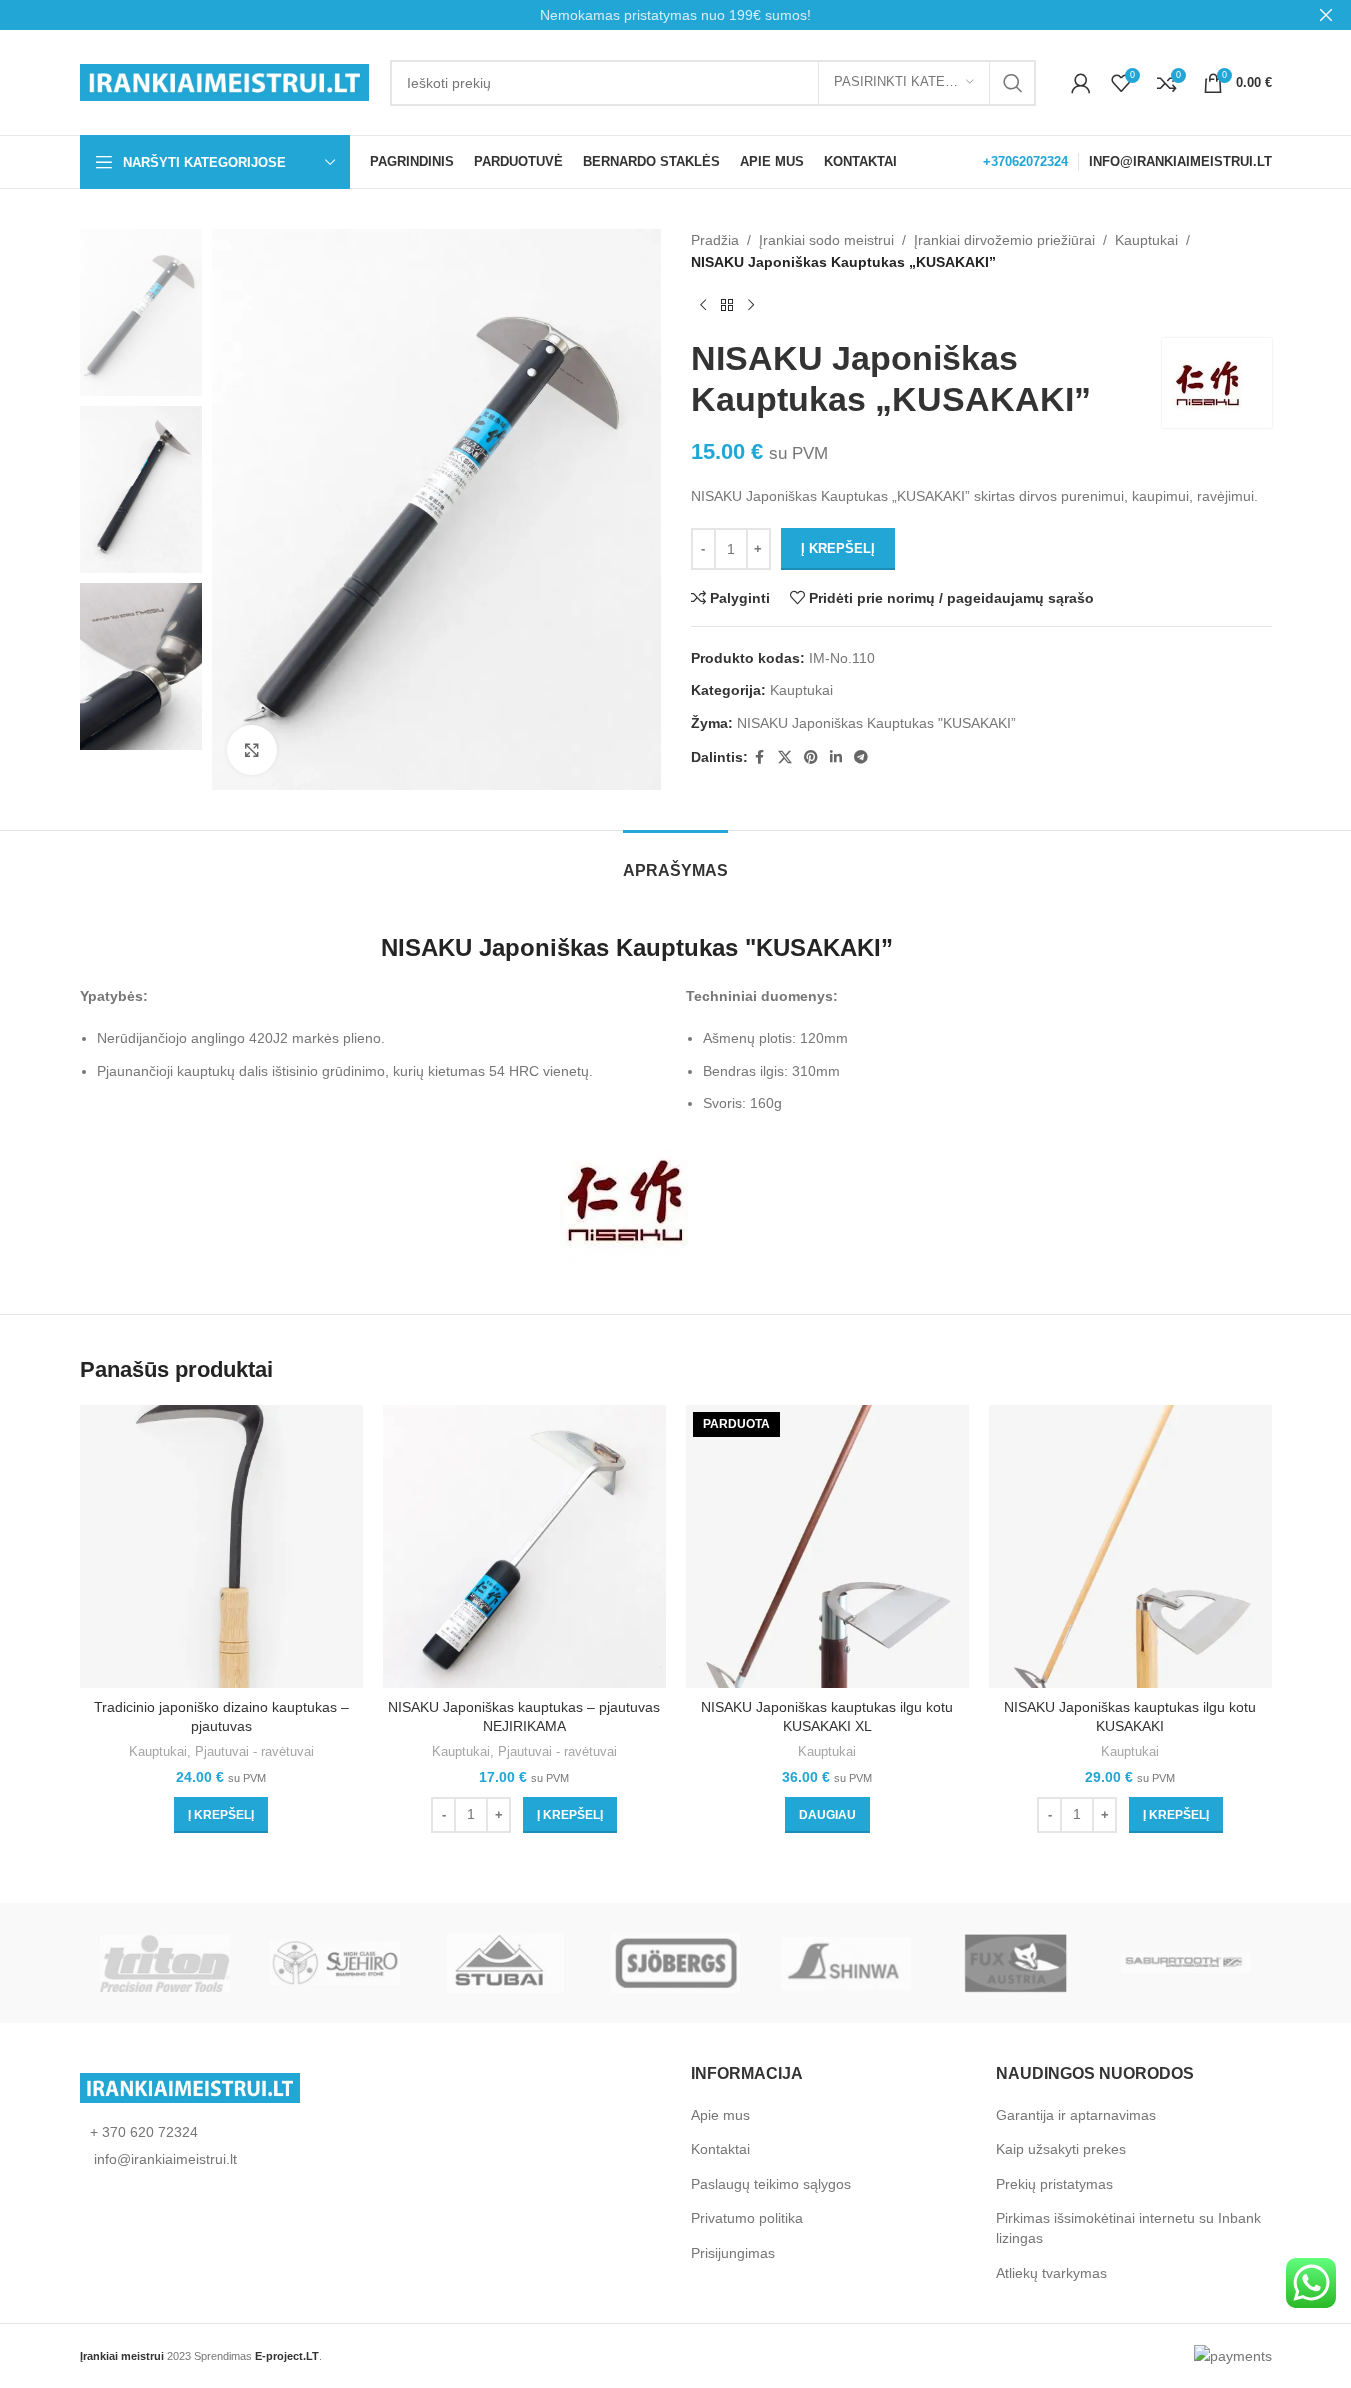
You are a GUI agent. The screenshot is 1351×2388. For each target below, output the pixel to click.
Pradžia (715, 240)
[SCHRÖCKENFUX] (1016, 1963)
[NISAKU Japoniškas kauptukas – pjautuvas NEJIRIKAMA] (524, 1546)
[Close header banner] (1326, 15)
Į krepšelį (838, 548)
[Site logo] (225, 81)
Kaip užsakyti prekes (1061, 2149)
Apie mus (720, 2115)
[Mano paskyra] (1081, 83)
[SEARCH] (1013, 83)
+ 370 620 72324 (144, 2132)
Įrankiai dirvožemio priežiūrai (1004, 240)
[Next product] (751, 306)
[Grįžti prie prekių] (727, 306)
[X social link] (785, 757)
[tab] (675, 860)
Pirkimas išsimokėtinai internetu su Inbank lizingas (1128, 2228)
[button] (221, 1815)
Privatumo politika (747, 2218)
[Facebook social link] (760, 757)
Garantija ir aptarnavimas (1076, 2115)
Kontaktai (720, 2149)
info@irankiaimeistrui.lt (163, 2159)
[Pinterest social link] (811, 757)
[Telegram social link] (861, 757)
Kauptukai (1146, 240)
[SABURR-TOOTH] (1186, 1963)
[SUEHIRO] (335, 1963)
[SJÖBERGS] (675, 1963)
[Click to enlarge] (252, 750)
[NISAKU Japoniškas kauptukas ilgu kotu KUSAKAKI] (1130, 1546)
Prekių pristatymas (1054, 2184)
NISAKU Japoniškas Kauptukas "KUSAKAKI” (876, 723)
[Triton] (165, 1963)
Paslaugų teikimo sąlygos (771, 2184)
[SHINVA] (846, 1963)
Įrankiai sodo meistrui (826, 240)
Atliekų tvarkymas (1051, 2273)
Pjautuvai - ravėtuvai (254, 1751)
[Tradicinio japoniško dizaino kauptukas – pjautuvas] (221, 1546)
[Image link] (190, 2087)
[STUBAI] (505, 1963)
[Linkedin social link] (836, 757)
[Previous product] (703, 306)
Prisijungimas (733, 2253)
